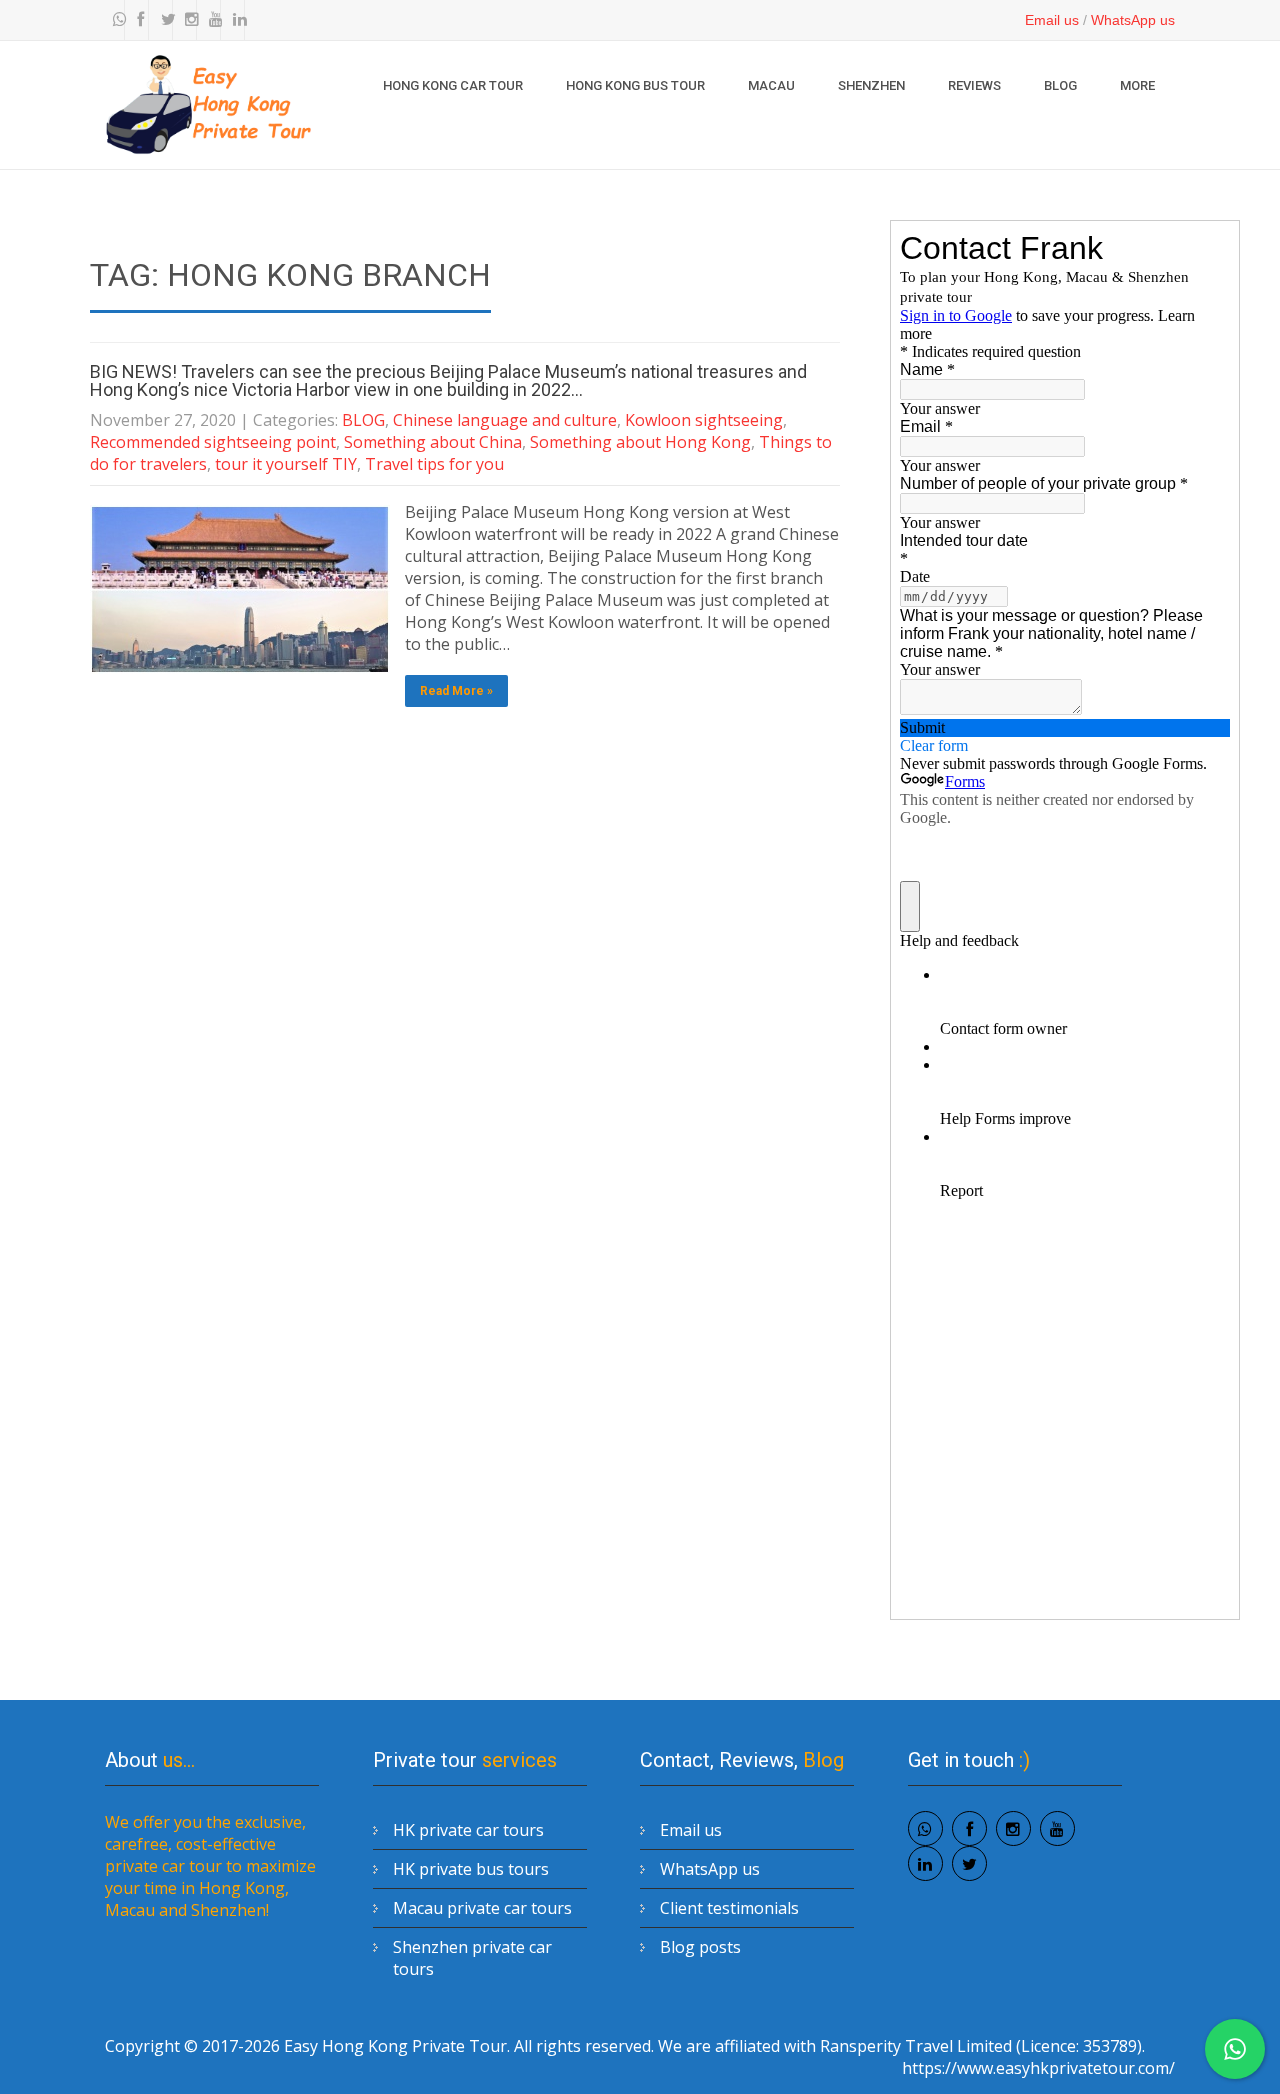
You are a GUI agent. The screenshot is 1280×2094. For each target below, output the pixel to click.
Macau (771, 85)
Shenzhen (871, 85)
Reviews (974, 85)
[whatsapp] (115, 20)
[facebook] (139, 20)
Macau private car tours (482, 1908)
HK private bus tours (471, 1869)
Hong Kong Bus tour (635, 85)
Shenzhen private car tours (472, 1958)
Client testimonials (729, 1908)
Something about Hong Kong (640, 442)
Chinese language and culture (505, 420)
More (1137, 85)
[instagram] (187, 20)
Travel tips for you (434, 464)
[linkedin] (235, 20)
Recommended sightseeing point (213, 442)
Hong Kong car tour (453, 85)
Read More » (456, 691)
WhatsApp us (1133, 20)
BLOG (1060, 85)
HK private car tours (468, 1830)
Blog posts (700, 1947)
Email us (1052, 20)
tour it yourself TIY (286, 464)
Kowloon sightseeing (704, 420)
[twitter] (163, 20)
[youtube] (211, 20)
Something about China (433, 442)
